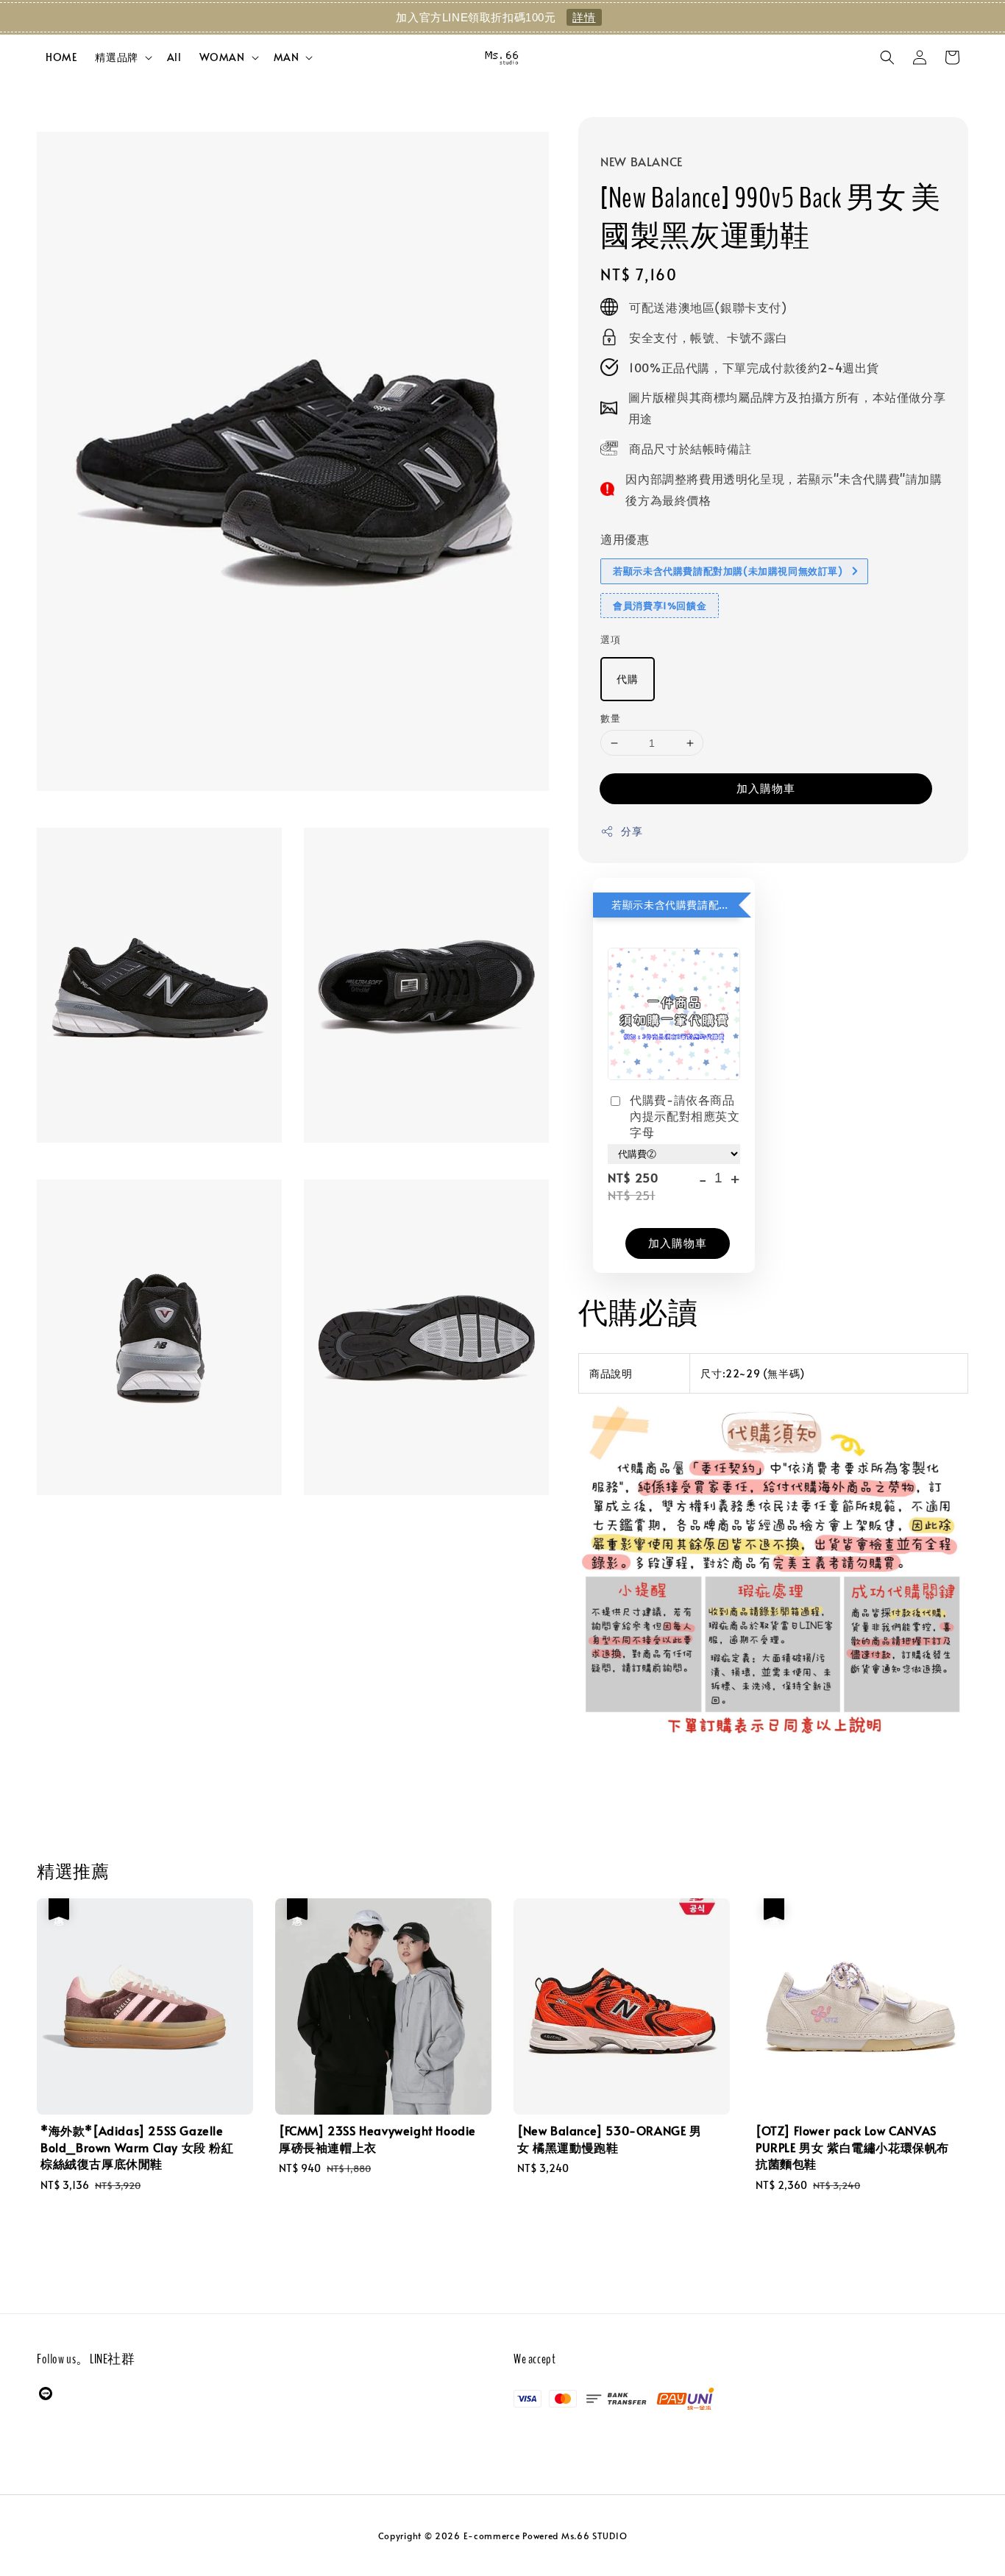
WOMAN (222, 57)
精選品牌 (116, 57)
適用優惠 (625, 539)
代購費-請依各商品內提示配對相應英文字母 (685, 1116)
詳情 (584, 17)
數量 (610, 718)
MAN (287, 57)
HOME (61, 57)
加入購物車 (766, 788)
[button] (887, 57)
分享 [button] (632, 831)
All (174, 57)
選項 (610, 639)
